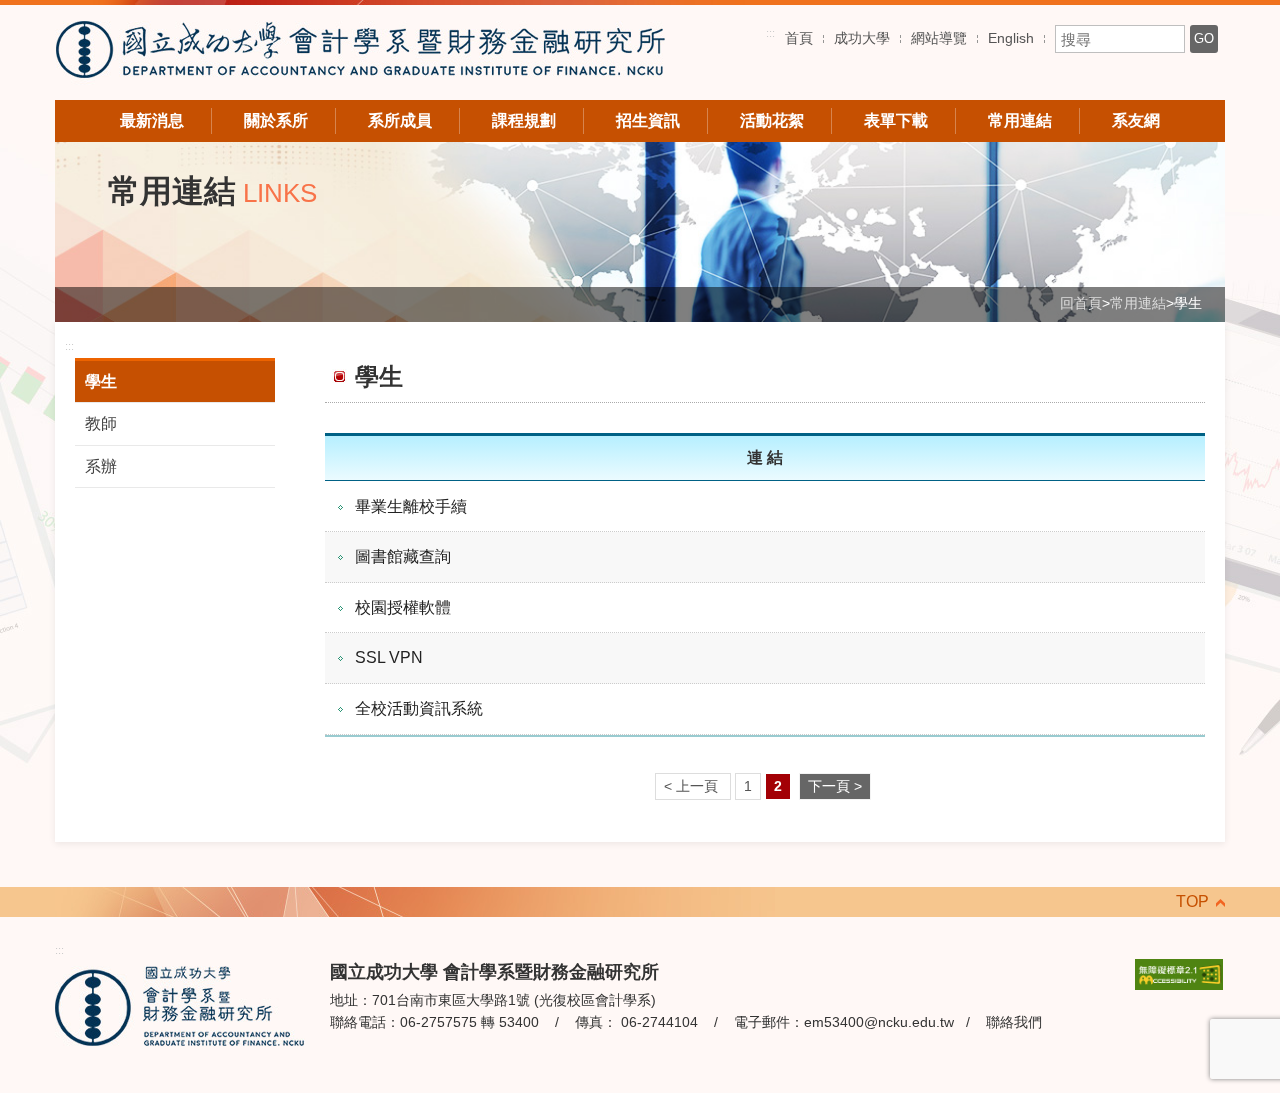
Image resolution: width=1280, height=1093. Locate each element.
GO (1204, 38)
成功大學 (862, 38)
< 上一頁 (693, 786)
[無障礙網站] (1179, 972)
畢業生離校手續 (411, 506)
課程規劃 (524, 120)
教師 (101, 423)
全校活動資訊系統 (419, 708)
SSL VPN (389, 657)
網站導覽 (939, 38)
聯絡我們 (1014, 1022)
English (1011, 38)
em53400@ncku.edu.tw (879, 1022)
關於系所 (276, 120)
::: (770, 33)
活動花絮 (772, 120)
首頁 (799, 38)
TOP (1192, 901)
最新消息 (152, 120)
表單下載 (896, 120)
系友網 (1136, 120)
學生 (101, 381)
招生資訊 (648, 120)
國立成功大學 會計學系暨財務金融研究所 (360, 52)
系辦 (101, 466)
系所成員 (400, 120)
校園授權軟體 (403, 607)
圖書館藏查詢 (403, 556)
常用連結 (1020, 120)
